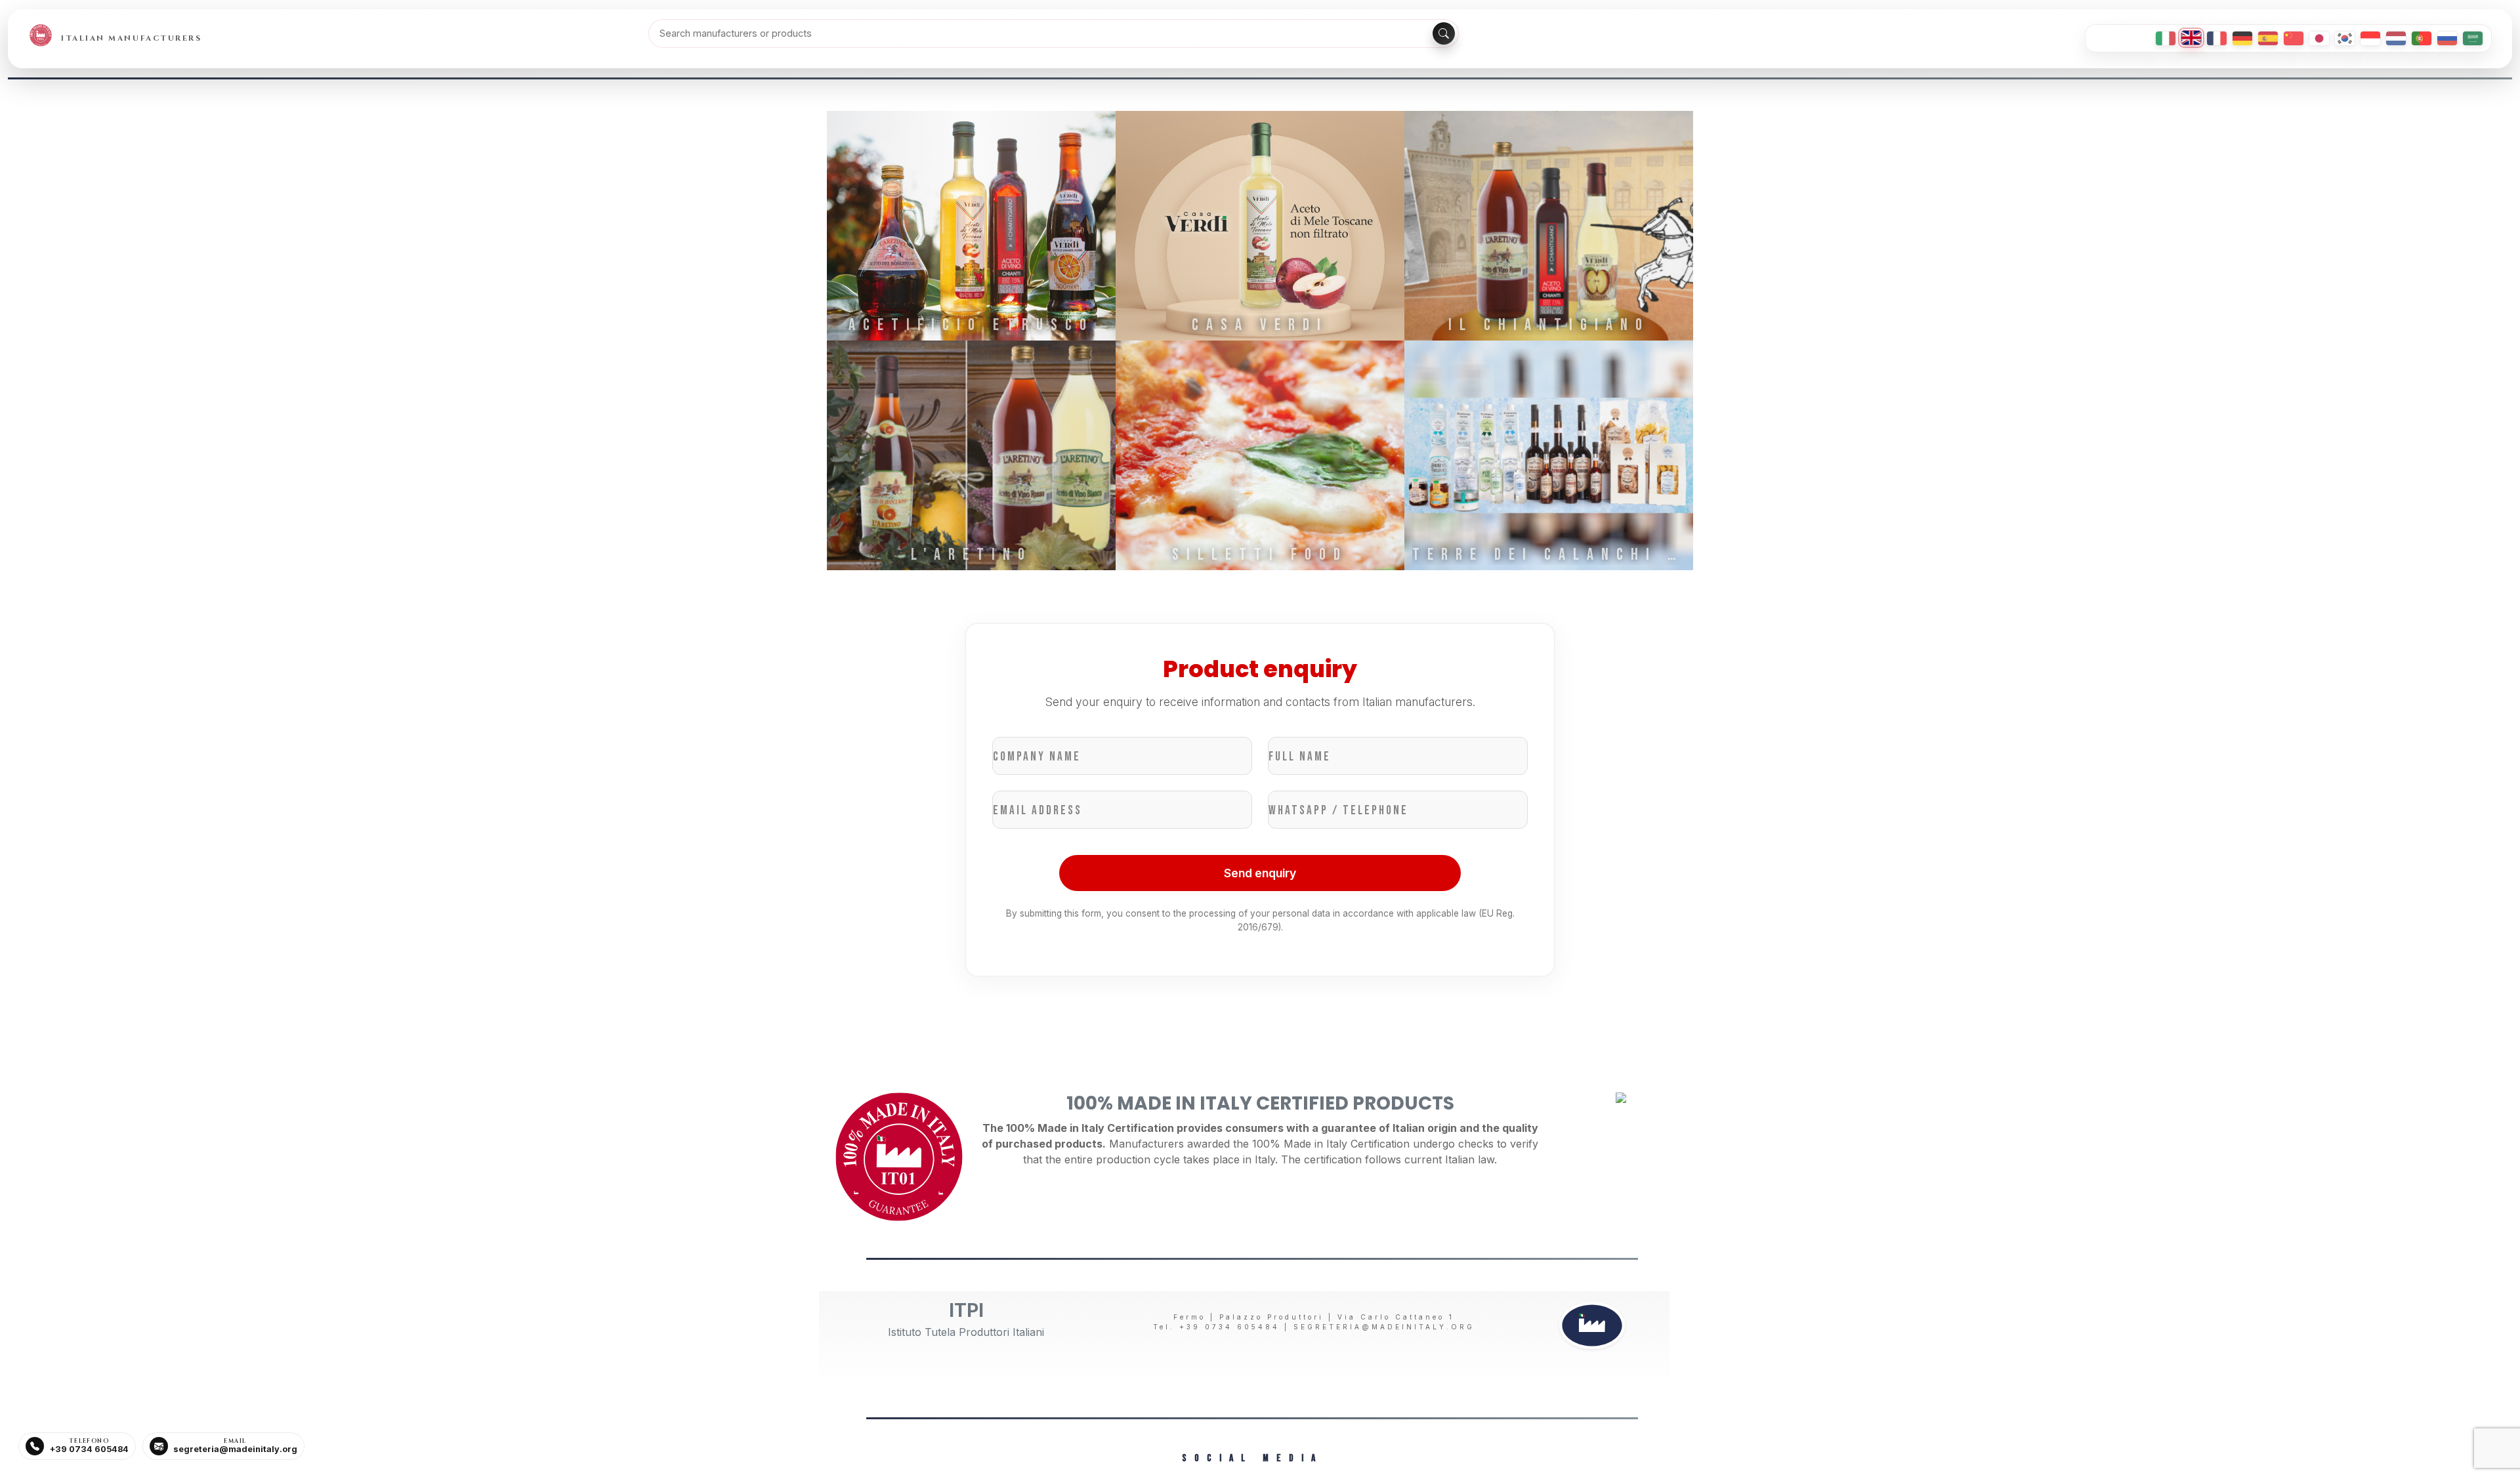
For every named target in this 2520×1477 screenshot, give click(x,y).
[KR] (2345, 38)
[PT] (2422, 38)
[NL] (2396, 38)
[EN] (2191, 38)
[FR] (2217, 38)
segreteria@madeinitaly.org (1384, 1327)
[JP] (2319, 38)
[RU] (2447, 38)
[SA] (2473, 38)
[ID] (2370, 38)
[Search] (1444, 33)
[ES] (2268, 38)
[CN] (2294, 38)
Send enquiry (1260, 873)
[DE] (2242, 38)
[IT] (2166, 38)
